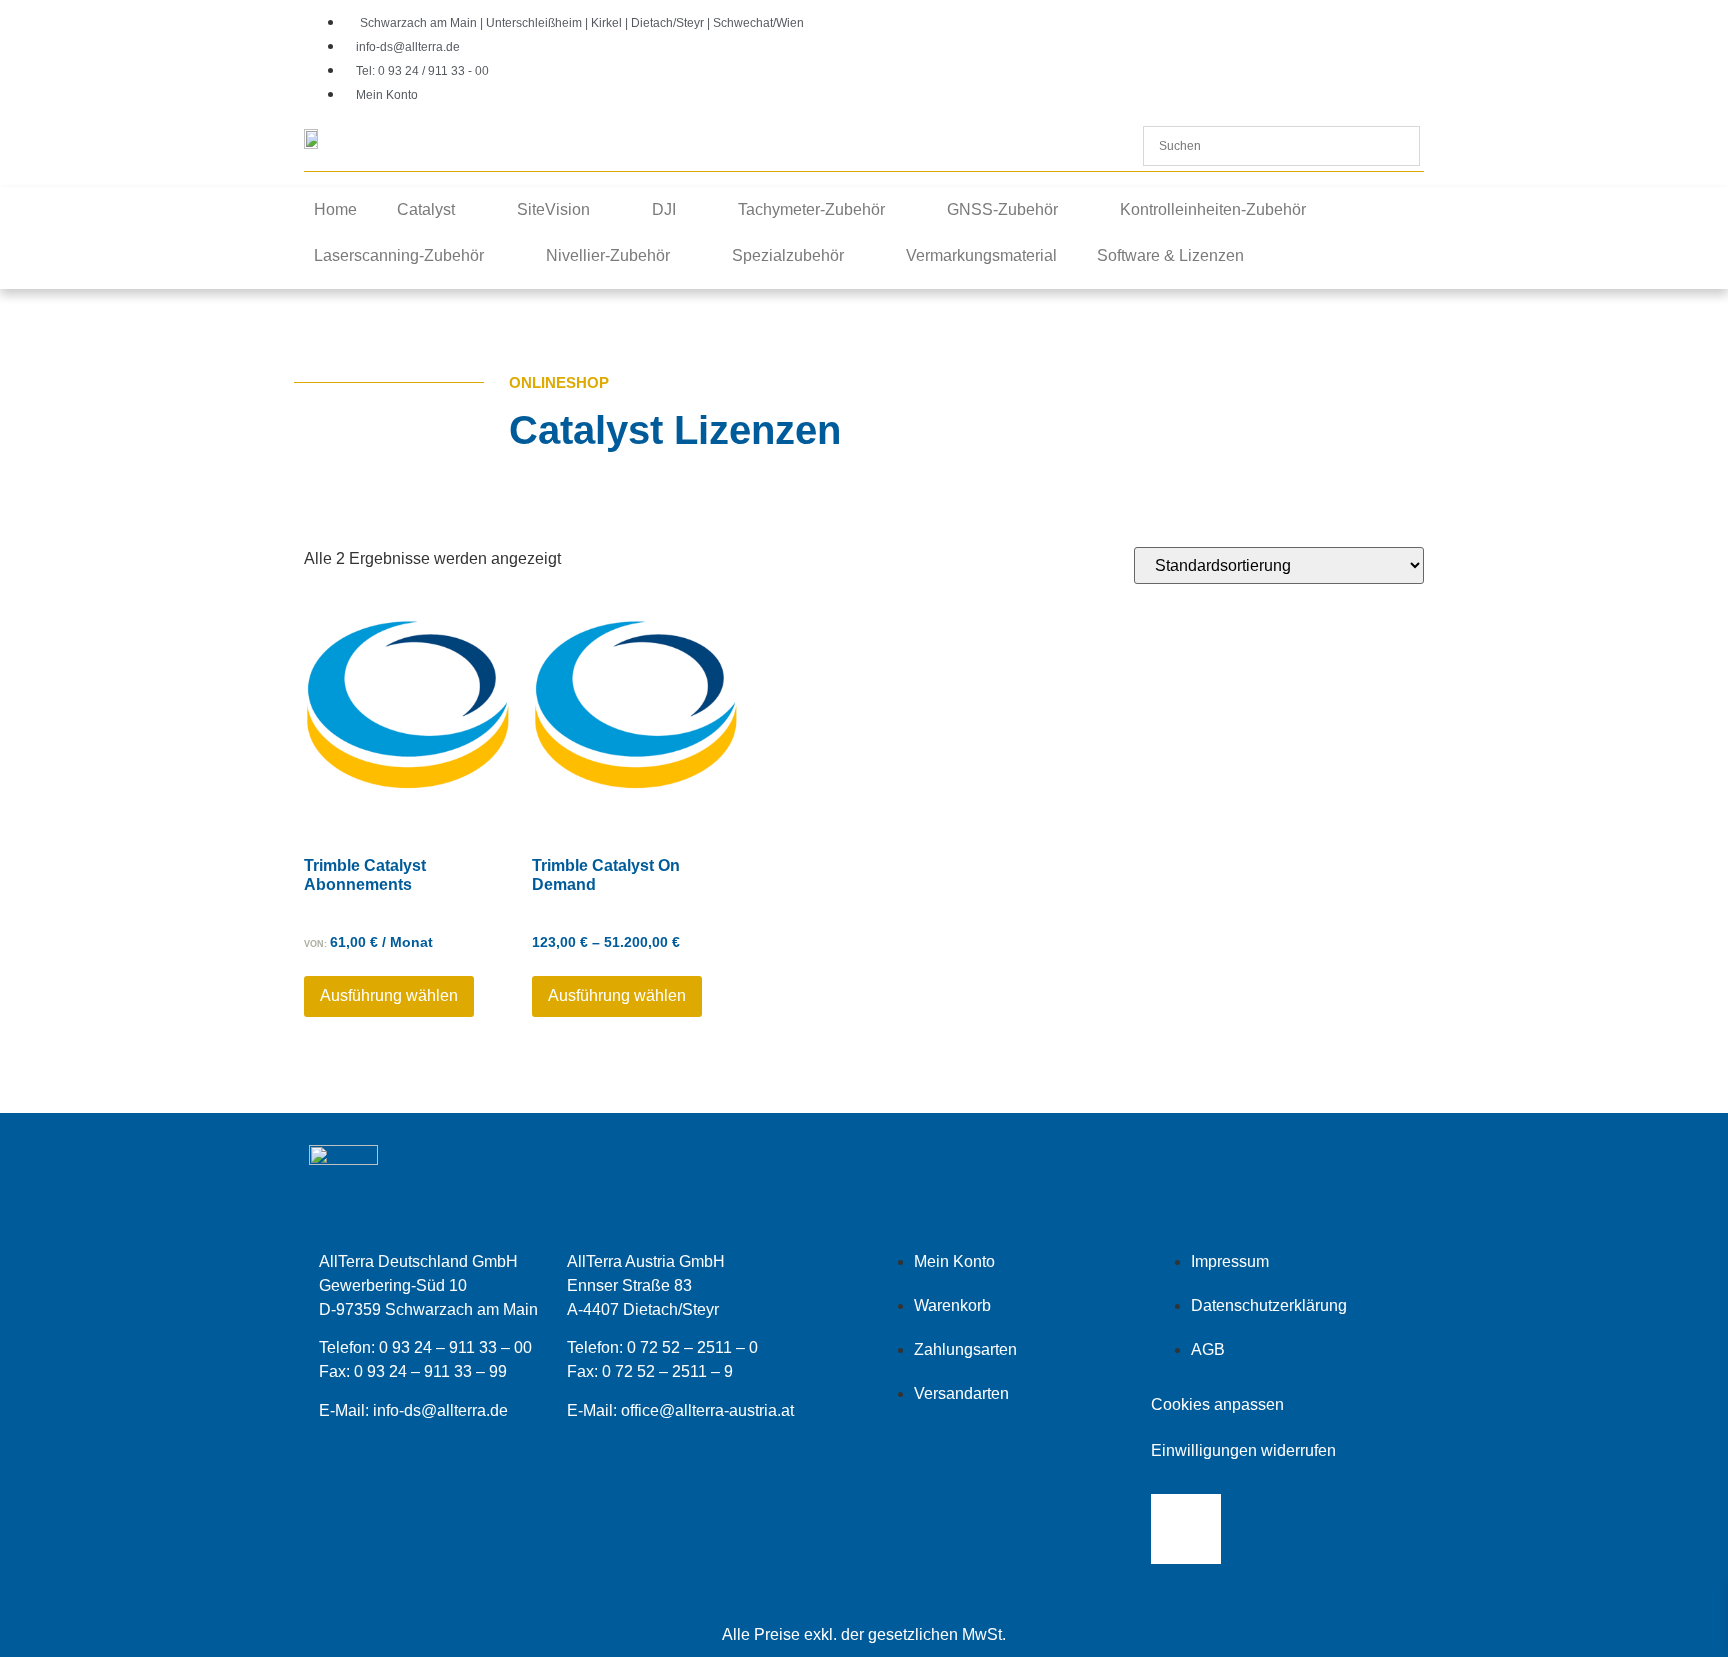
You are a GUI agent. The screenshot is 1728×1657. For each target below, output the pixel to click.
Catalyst (426, 209)
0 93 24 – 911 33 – (421, 1371)
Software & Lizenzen (1170, 255)
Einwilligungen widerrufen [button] (1243, 1450)
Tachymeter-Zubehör (811, 209)
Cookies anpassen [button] (1217, 1404)
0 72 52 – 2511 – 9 (667, 1371)
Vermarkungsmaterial (981, 255)
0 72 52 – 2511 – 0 (692, 1347)
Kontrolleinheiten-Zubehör (1213, 209)
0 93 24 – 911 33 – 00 (455, 1347)
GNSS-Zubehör (1002, 209)
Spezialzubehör (788, 255)
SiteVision (553, 209)
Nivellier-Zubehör (608, 255)
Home (335, 209)
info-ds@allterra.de (440, 1410)
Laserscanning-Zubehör (399, 255)
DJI (664, 209)
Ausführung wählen (389, 995)
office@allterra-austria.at (707, 1410)
